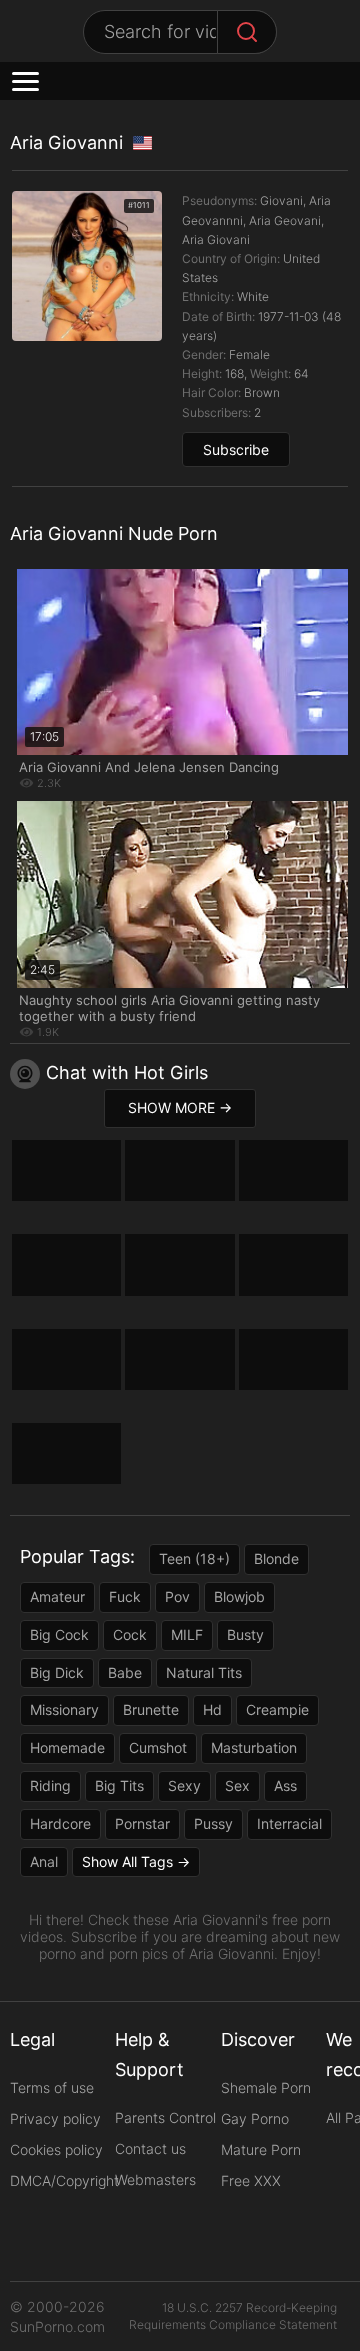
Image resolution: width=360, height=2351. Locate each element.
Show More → (180, 1107)
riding (50, 1785)
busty (245, 1634)
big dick (57, 1672)
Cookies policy (56, 2149)
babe (125, 1672)
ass (285, 1785)
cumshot (158, 1747)
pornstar (142, 1823)
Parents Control (165, 2117)
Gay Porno (255, 2118)
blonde (276, 1558)
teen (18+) (194, 1558)
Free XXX (251, 2180)
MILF (187, 1634)
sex (237, 1785)
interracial (289, 1823)
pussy (213, 1823)
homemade (67, 1747)
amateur (57, 1596)
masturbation (254, 1747)
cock (130, 1634)
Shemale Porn (266, 2087)
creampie (277, 1709)
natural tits (204, 1672)
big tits (119, 1785)
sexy (184, 1785)
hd (212, 1709)
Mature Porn (261, 2149)
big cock (59, 1634)
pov (177, 1596)
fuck (125, 1596)
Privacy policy (55, 2118)
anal (44, 1861)
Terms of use (52, 2087)
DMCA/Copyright (64, 2180)
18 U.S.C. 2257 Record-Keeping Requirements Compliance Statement (233, 2316)
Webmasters (155, 2179)
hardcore (60, 1823)
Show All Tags (127, 1861)
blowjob (239, 1596)
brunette (151, 1709)
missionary (64, 1709)
